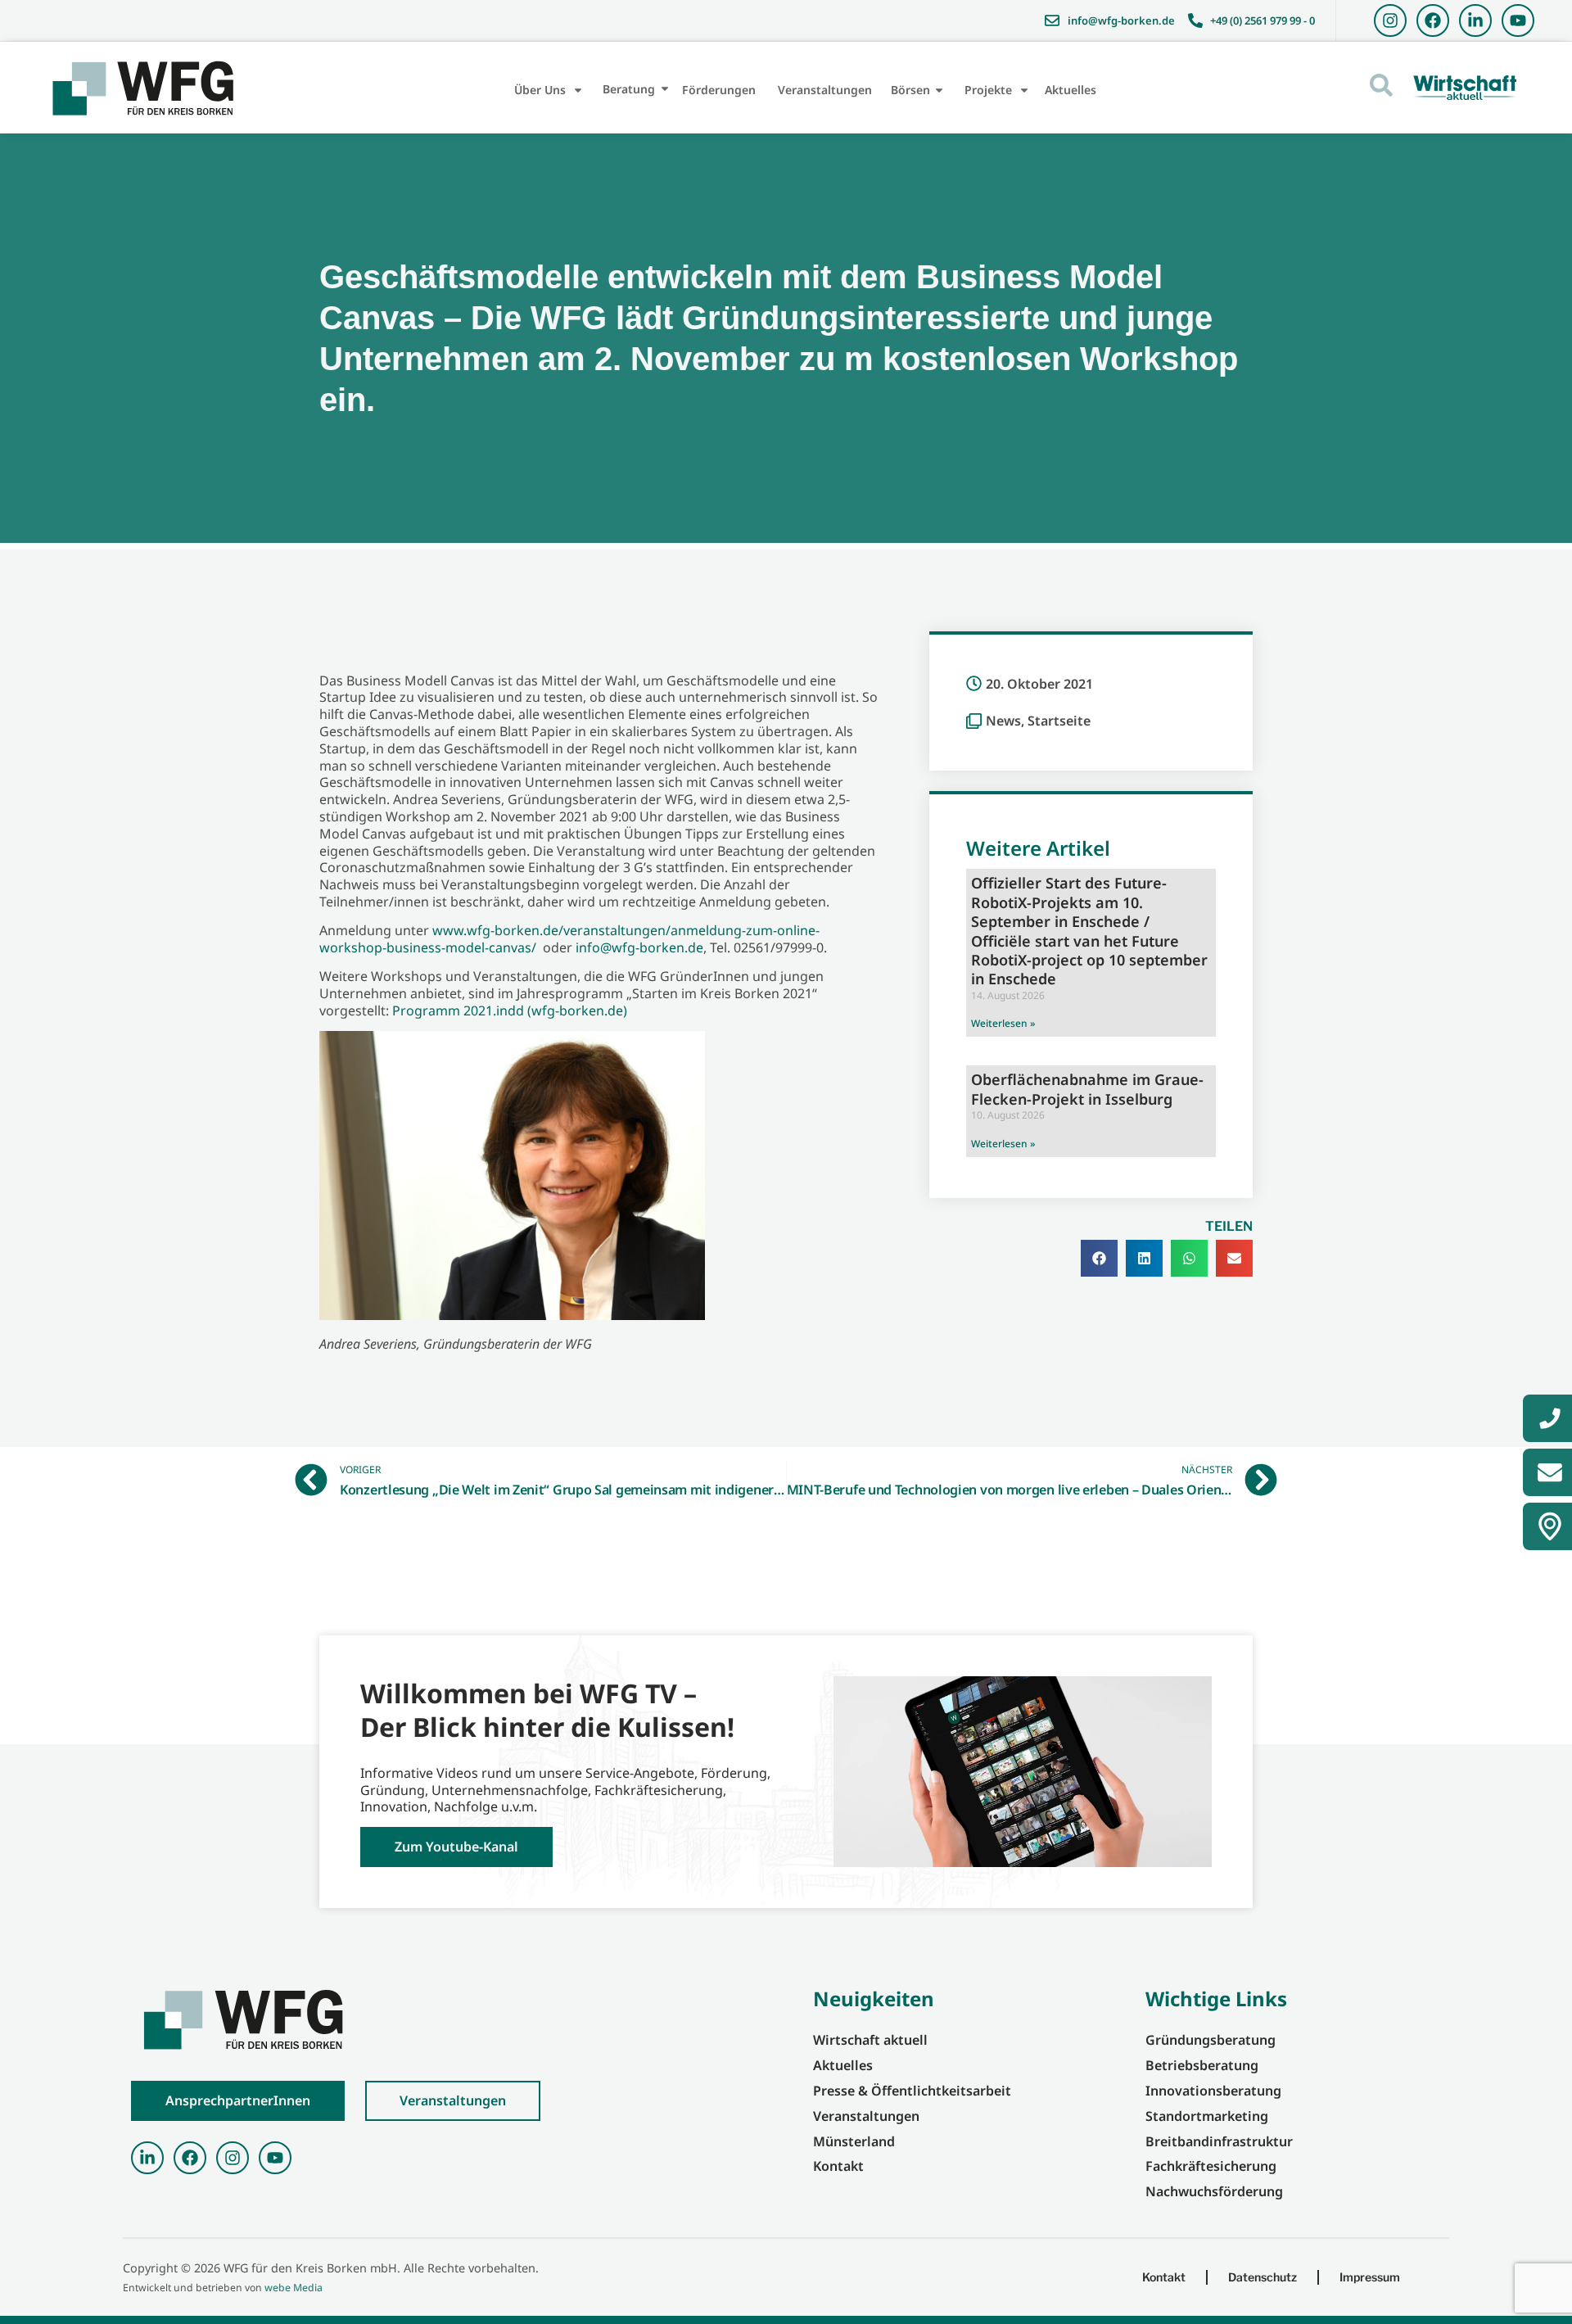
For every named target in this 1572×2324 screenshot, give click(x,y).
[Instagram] (1390, 20)
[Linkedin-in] (1475, 20)
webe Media (294, 2288)
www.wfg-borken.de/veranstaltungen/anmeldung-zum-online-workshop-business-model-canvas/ (569, 939)
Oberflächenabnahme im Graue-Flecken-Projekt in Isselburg (1087, 1089)
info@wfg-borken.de (639, 947)
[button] (1099, 1258)
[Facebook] (1433, 20)
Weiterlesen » (1003, 1023)
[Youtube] (1518, 20)
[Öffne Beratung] (665, 89)
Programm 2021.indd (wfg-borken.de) (510, 1011)
